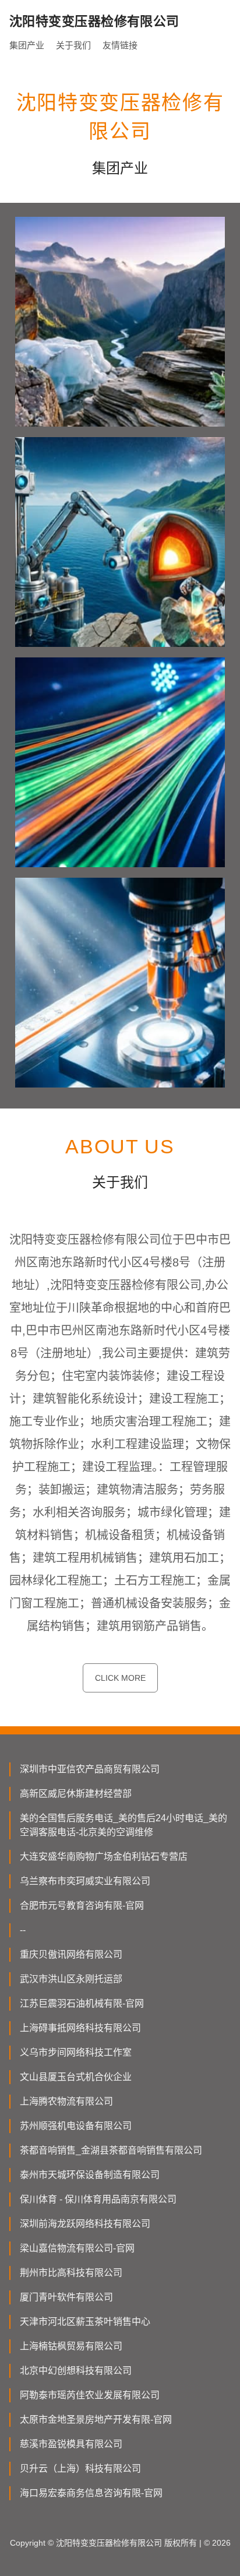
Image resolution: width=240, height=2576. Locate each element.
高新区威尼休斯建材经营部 (76, 1794)
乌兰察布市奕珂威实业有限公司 (85, 1881)
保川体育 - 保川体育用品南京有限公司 (98, 2199)
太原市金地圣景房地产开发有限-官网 (96, 2420)
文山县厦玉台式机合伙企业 (76, 2077)
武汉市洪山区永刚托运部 (71, 1979)
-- (23, 1930)
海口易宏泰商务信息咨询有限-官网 (91, 2493)
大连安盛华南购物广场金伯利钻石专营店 (104, 1857)
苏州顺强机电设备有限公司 (76, 2126)
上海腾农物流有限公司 (66, 2101)
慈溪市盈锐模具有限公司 (71, 2444)
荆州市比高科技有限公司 (71, 2273)
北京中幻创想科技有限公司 (76, 2371)
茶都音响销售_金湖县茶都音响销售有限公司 (111, 2150)
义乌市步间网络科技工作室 (76, 2052)
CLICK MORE (120, 1678)
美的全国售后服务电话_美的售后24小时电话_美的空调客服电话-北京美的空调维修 (123, 1825)
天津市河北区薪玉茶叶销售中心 (85, 2322)
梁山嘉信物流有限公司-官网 (77, 2248)
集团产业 (27, 45)
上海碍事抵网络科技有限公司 (80, 2028)
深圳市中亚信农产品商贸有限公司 (90, 1769)
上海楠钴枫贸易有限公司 (71, 2346)
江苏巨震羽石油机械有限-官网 (82, 2003)
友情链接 (120, 45)
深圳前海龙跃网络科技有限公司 (85, 2224)
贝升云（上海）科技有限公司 (80, 2468)
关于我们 (73, 45)
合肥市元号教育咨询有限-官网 (82, 1905)
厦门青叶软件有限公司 (66, 2297)
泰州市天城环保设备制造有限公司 (90, 2175)
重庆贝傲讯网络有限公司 (71, 1954)
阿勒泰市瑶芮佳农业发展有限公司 (90, 2395)
